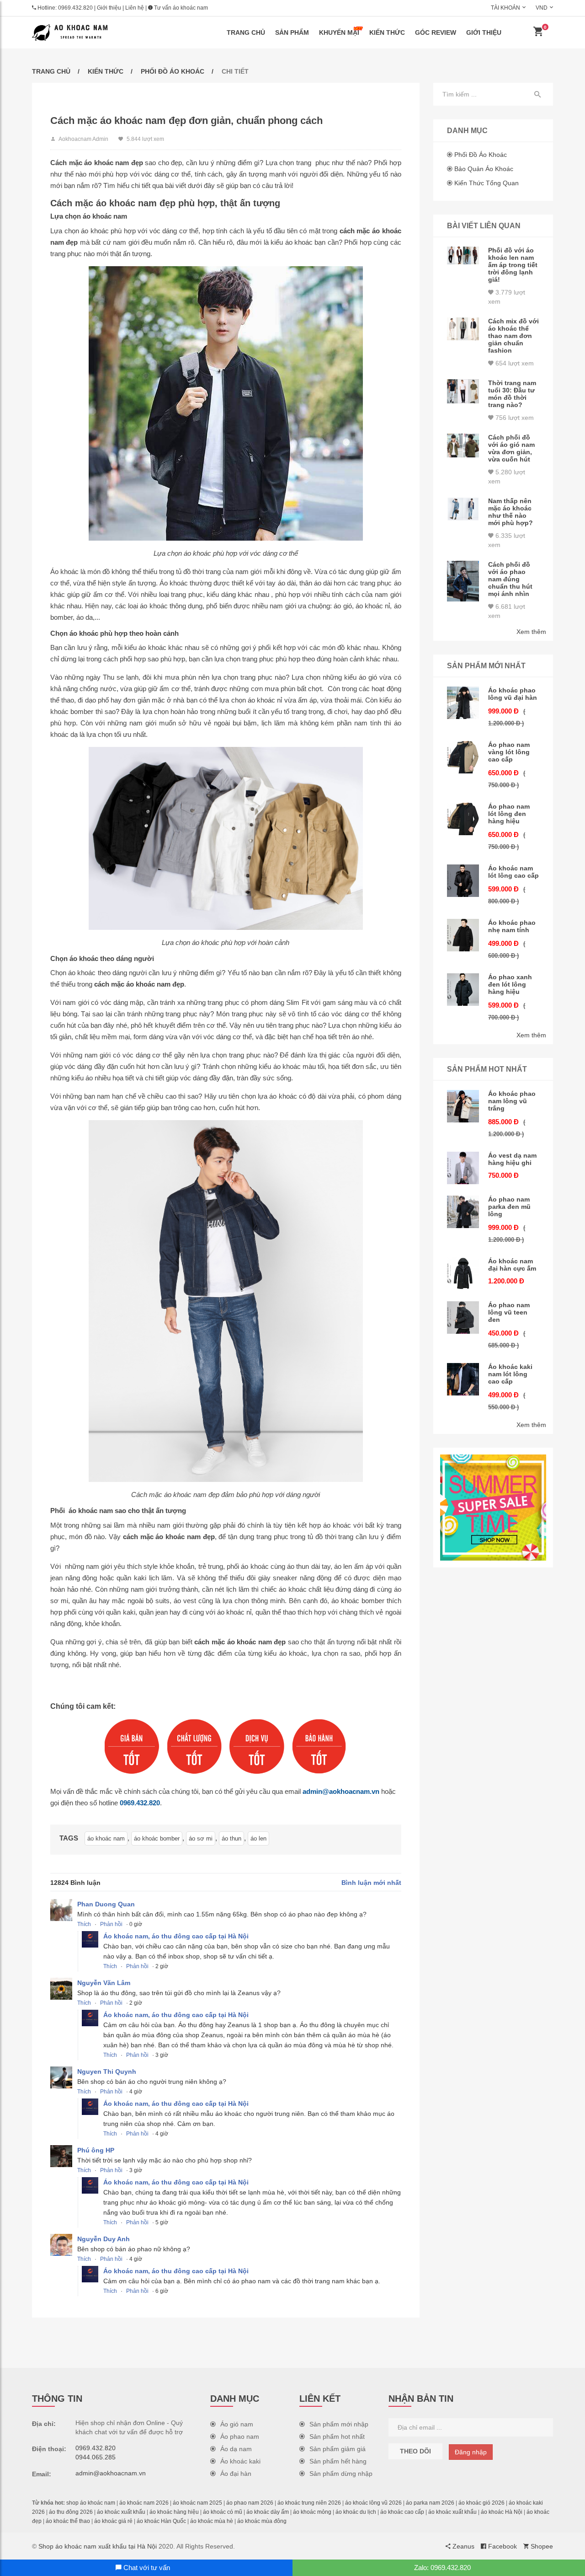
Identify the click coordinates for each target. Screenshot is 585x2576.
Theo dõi (415, 2451)
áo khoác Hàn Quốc (161, 2521)
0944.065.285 (96, 2457)
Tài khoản (505, 8)
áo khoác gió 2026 (481, 2503)
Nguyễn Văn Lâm (104, 1983)
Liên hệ (135, 8)
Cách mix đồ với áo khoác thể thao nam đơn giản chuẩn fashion (513, 336)
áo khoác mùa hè (212, 2521)
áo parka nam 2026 (430, 2503)
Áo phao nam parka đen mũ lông (509, 1207)
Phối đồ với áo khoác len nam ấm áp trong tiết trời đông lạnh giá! (513, 265)
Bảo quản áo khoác (484, 169)
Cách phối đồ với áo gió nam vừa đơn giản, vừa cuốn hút (511, 448)
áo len (258, 1838)
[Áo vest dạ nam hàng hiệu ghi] (463, 1168)
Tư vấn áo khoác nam (180, 8)
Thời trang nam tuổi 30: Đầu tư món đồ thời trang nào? (512, 394)
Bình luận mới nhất (371, 1883)
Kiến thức (387, 32)
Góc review (436, 32)
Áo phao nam (240, 2436)
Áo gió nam (237, 2424)
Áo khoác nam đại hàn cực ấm (512, 1265)
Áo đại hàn (236, 2474)
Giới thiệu (109, 8)
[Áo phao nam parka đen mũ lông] (463, 1212)
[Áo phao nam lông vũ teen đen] (463, 1318)
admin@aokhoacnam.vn (341, 1791)
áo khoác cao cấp (402, 2512)
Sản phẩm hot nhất (337, 2436)
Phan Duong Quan (106, 1904)
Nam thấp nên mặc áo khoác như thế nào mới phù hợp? (511, 512)
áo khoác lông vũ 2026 (373, 2503)
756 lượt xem (514, 418)
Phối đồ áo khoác (173, 71)
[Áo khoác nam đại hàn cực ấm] (463, 1274)
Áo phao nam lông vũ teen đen (509, 1312)
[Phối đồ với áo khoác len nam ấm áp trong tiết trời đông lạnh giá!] (463, 255)
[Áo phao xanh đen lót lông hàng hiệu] (463, 990)
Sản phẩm (292, 32)
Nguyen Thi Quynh (107, 2072)
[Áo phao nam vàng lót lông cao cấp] (463, 757)
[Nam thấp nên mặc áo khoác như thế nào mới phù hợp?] (463, 509)
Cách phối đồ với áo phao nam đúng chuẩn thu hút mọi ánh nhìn (510, 579)
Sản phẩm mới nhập (339, 2424)
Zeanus (463, 2546)
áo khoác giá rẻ (113, 2521)
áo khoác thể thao (68, 2521)
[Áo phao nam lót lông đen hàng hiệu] (463, 819)
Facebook (502, 2546)
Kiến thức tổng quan (487, 183)
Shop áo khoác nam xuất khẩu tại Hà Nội (98, 2546)
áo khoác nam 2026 (144, 2503)
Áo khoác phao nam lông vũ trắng (512, 1101)
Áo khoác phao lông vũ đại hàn (513, 694)
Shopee (541, 2546)
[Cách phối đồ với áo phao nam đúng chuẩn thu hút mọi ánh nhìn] (463, 581)
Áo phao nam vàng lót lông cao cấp (509, 752)
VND (542, 8)
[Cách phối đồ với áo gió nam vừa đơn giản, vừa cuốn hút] (463, 445)
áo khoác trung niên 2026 (309, 2503)
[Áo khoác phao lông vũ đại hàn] (463, 703)
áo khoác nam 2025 (197, 2503)
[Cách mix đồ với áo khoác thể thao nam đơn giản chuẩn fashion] (463, 329)
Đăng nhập (471, 2452)
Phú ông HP (96, 2150)
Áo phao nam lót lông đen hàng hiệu (509, 814)
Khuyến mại (339, 32)
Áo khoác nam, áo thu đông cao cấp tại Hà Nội (176, 1936)
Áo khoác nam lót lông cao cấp (513, 872)
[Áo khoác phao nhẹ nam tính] (463, 935)
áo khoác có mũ (223, 2512)
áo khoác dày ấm (268, 2512)
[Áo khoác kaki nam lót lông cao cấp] (463, 1379)
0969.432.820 (75, 8)
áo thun (231, 1838)
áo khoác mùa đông (262, 2521)
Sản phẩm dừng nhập (341, 2474)
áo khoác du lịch (356, 2512)
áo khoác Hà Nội (502, 2512)
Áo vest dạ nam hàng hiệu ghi (512, 1159)
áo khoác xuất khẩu (121, 2512)
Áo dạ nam (236, 2449)
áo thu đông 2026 (71, 2512)
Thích (84, 1924)
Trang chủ (246, 32)
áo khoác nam (106, 1838)
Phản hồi (111, 1924)
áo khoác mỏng (312, 2512)
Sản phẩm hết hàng (338, 2461)
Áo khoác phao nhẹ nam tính (512, 926)
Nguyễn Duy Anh (104, 2239)
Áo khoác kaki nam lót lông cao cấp (510, 1374)
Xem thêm (531, 632)
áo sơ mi (201, 1838)
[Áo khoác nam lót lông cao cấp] (463, 881)
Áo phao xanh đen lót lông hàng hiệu (510, 984)
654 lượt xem (514, 363)
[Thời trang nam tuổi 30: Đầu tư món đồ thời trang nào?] (463, 391)
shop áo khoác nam (91, 2503)
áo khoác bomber (157, 1838)
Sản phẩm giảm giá (338, 2449)
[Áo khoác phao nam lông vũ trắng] (463, 1106)
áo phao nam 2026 (250, 2503)
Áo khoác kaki (240, 2461)
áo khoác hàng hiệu (174, 2512)
